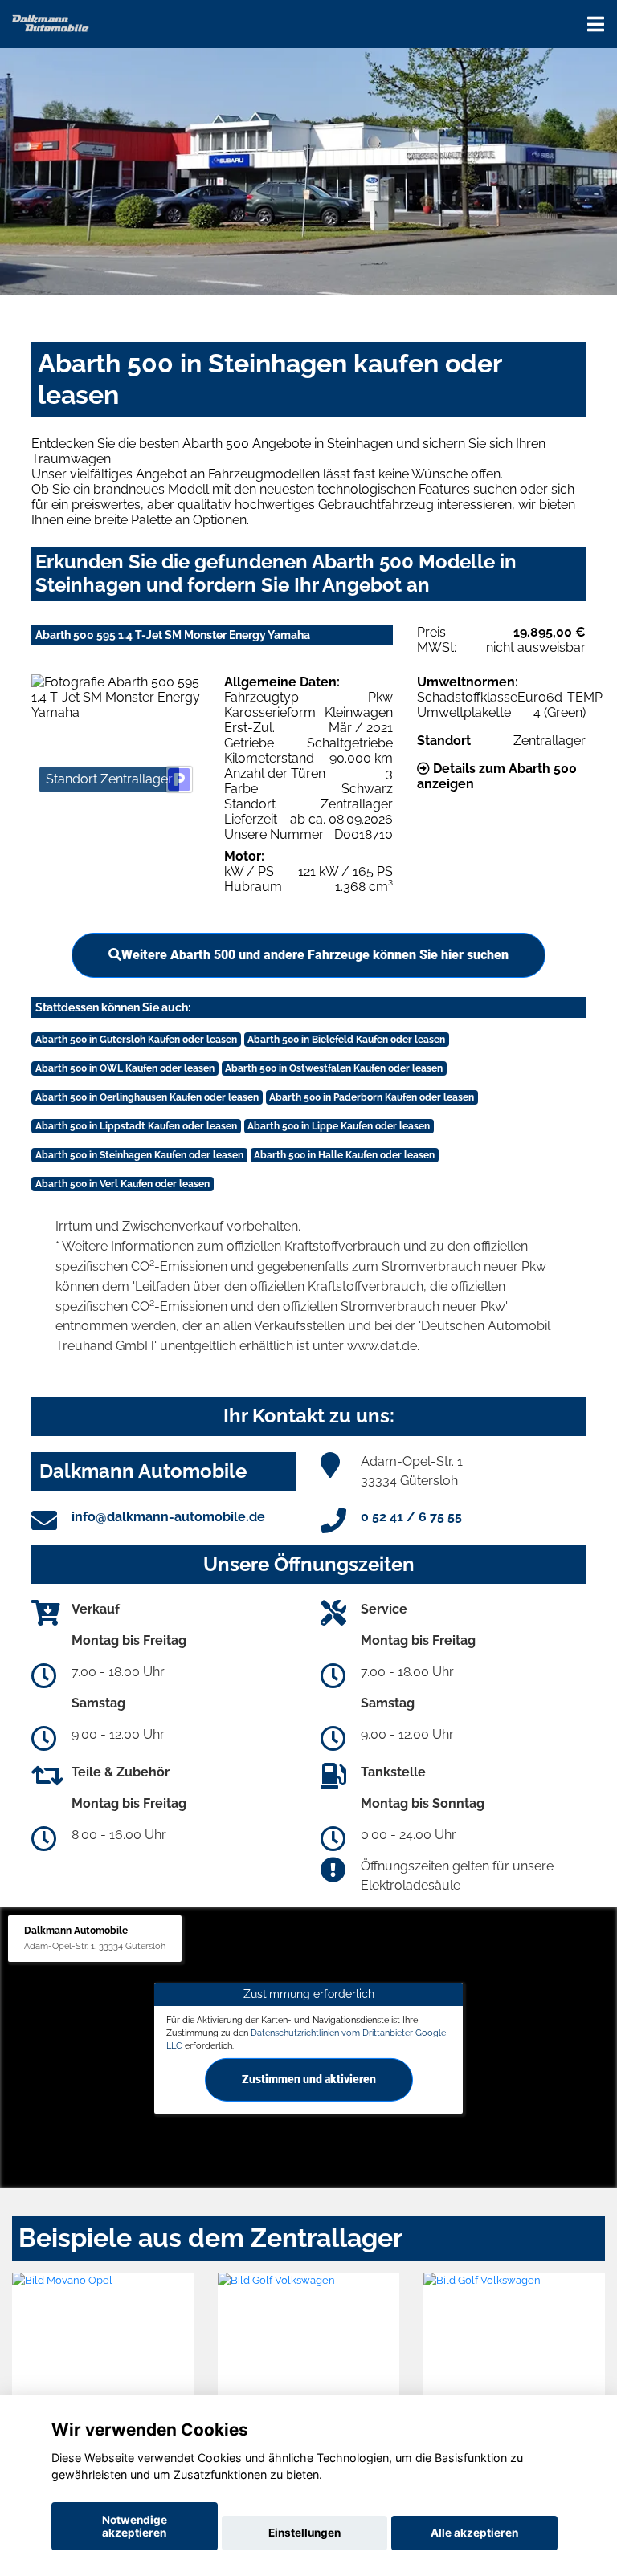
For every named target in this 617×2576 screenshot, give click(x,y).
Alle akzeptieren (474, 2533)
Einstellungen (304, 2533)
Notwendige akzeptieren (135, 2526)
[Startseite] (51, 22)
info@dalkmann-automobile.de (168, 1517)
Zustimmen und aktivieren (309, 2079)
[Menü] (596, 24)
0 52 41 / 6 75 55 (411, 1517)
